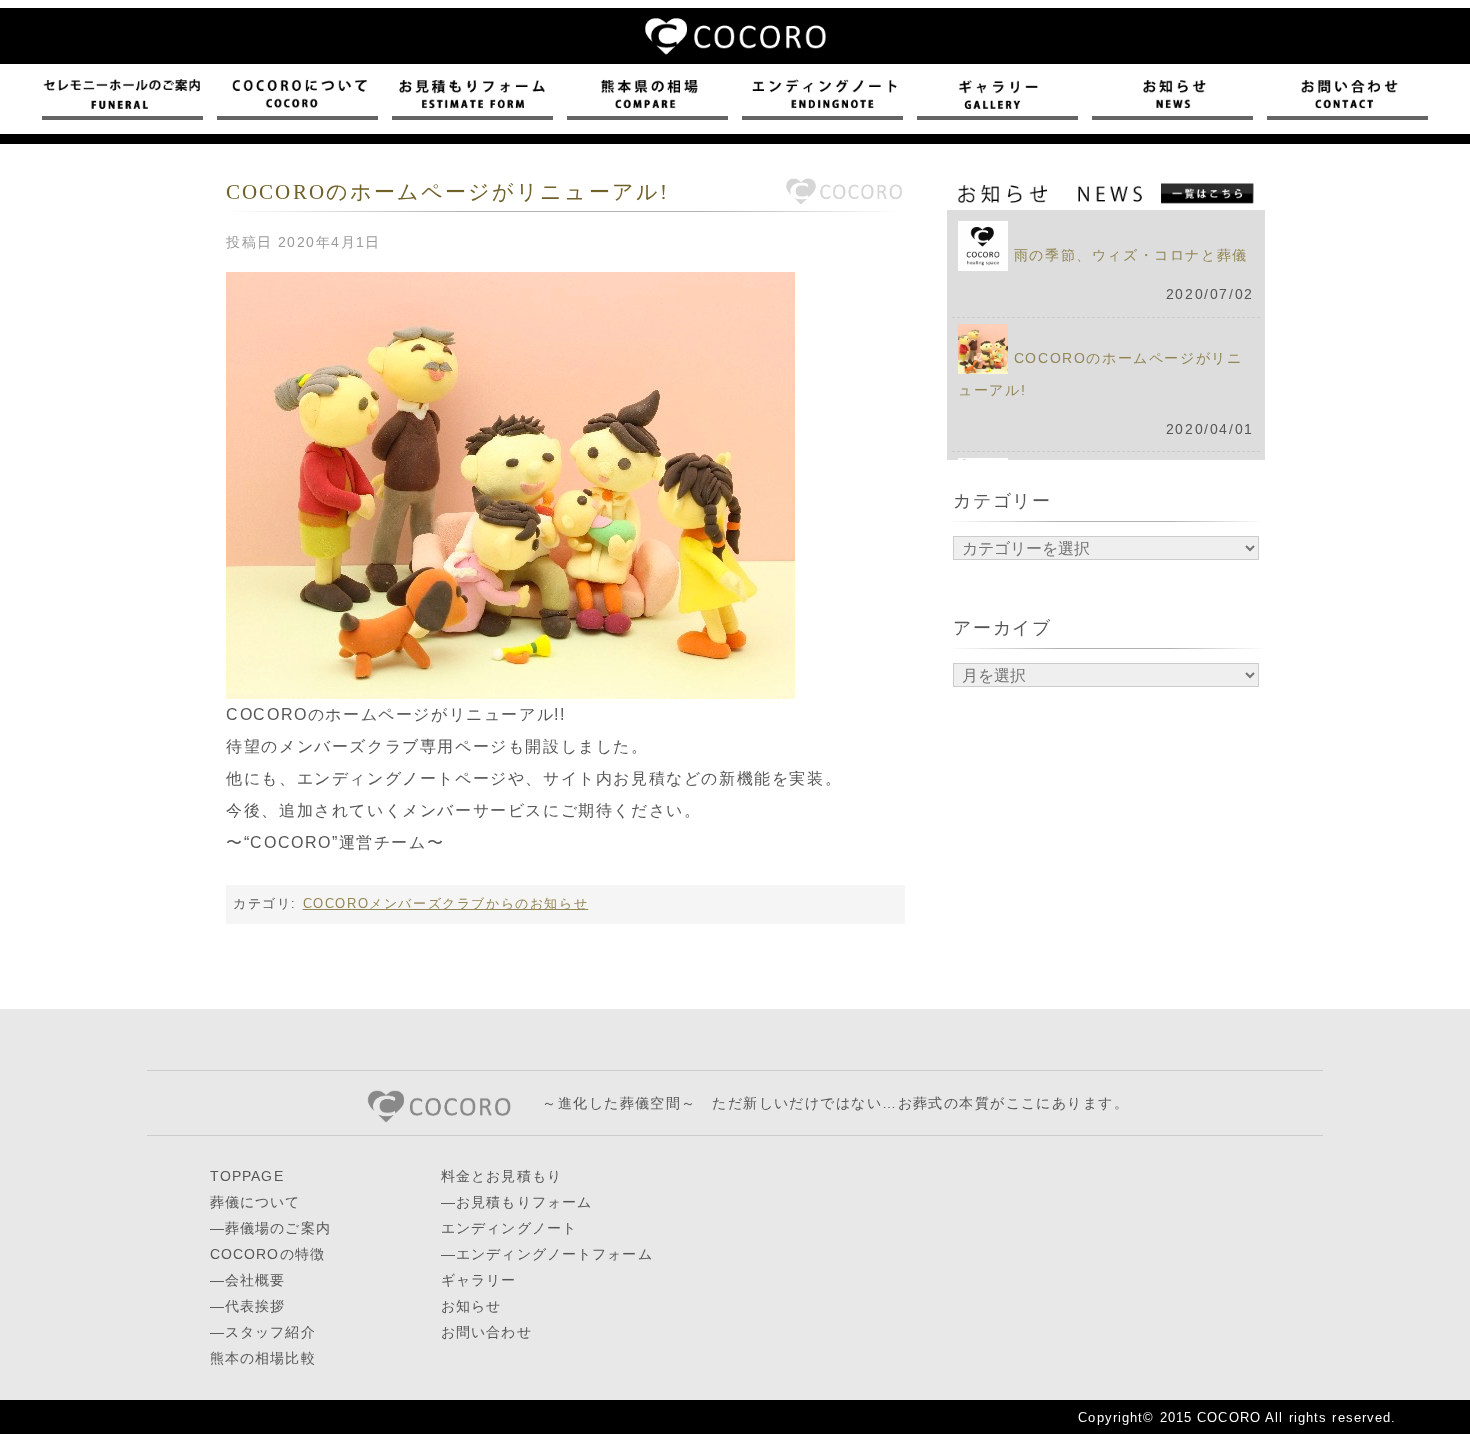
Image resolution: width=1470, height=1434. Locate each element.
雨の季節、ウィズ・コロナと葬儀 (1131, 255)
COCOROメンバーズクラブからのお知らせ (446, 903)
